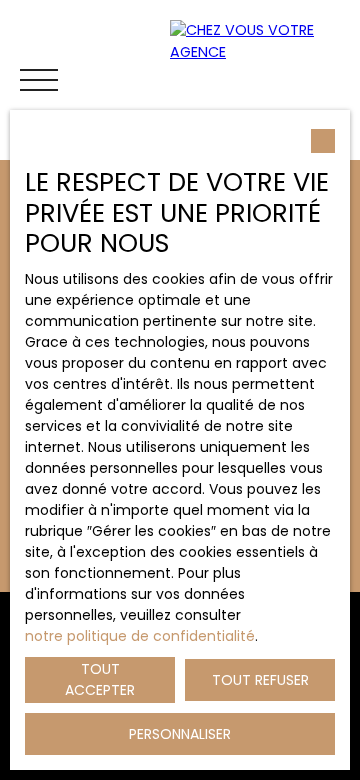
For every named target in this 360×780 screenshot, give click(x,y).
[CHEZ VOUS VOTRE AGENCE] (260, 80)
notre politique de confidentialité (140, 636)
